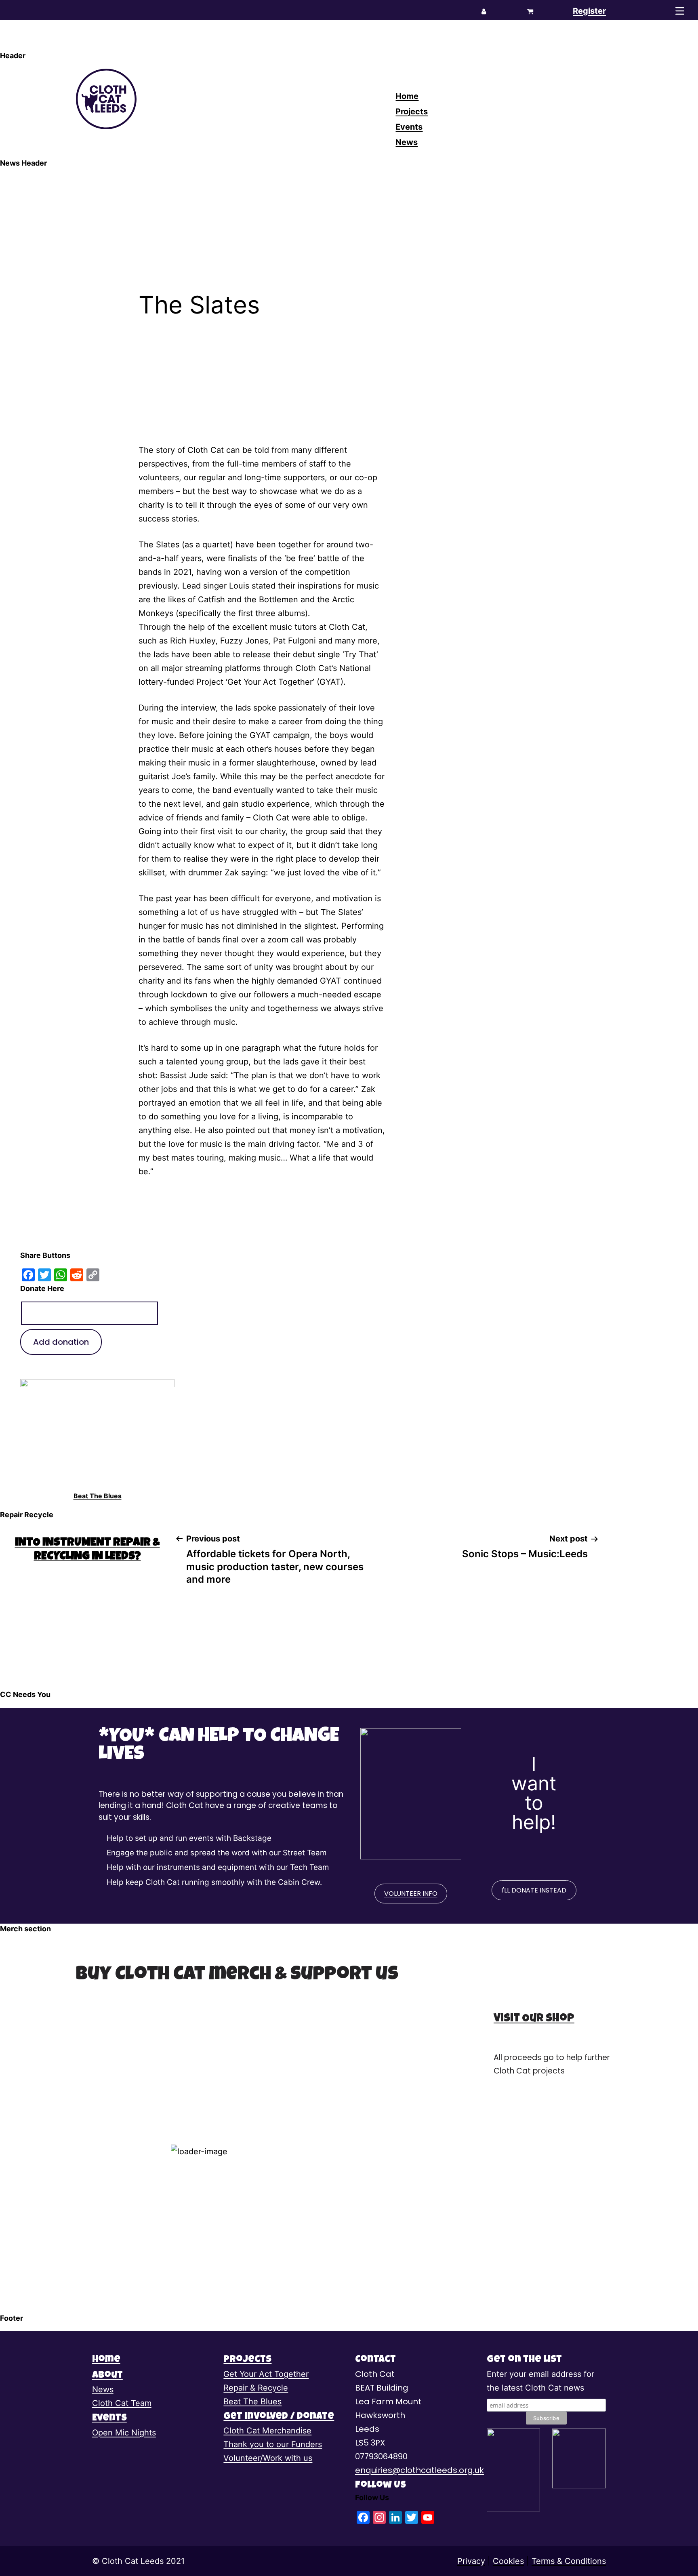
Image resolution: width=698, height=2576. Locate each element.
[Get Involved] (514, 2470)
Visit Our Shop (534, 2019)
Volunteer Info (411, 1894)
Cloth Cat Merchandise (267, 2431)
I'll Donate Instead (534, 1890)
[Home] (118, 99)
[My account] (484, 11)
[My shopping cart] (530, 11)
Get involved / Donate (279, 2417)
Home (407, 96)
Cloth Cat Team (122, 2403)
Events (409, 127)
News (407, 142)
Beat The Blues (98, 1496)
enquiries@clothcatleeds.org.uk (419, 2470)
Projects (412, 111)
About (107, 2376)
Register (589, 11)
